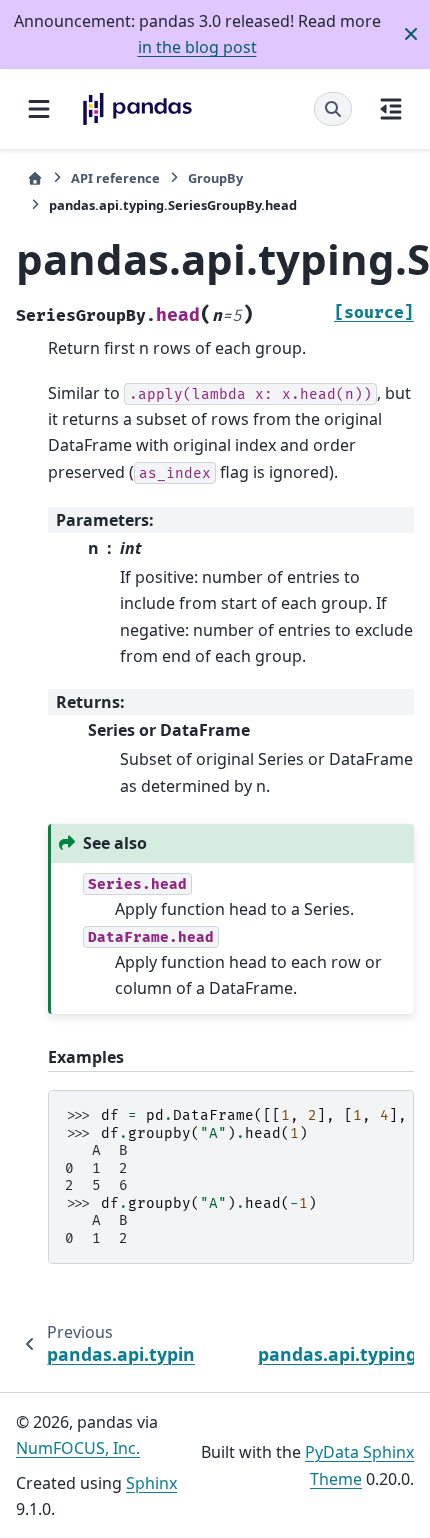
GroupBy (215, 178)
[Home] (35, 178)
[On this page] (391, 109)
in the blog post (197, 47)
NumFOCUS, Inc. (78, 1448)
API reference (115, 178)
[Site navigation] (39, 109)
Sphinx (151, 1483)
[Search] (333, 109)
